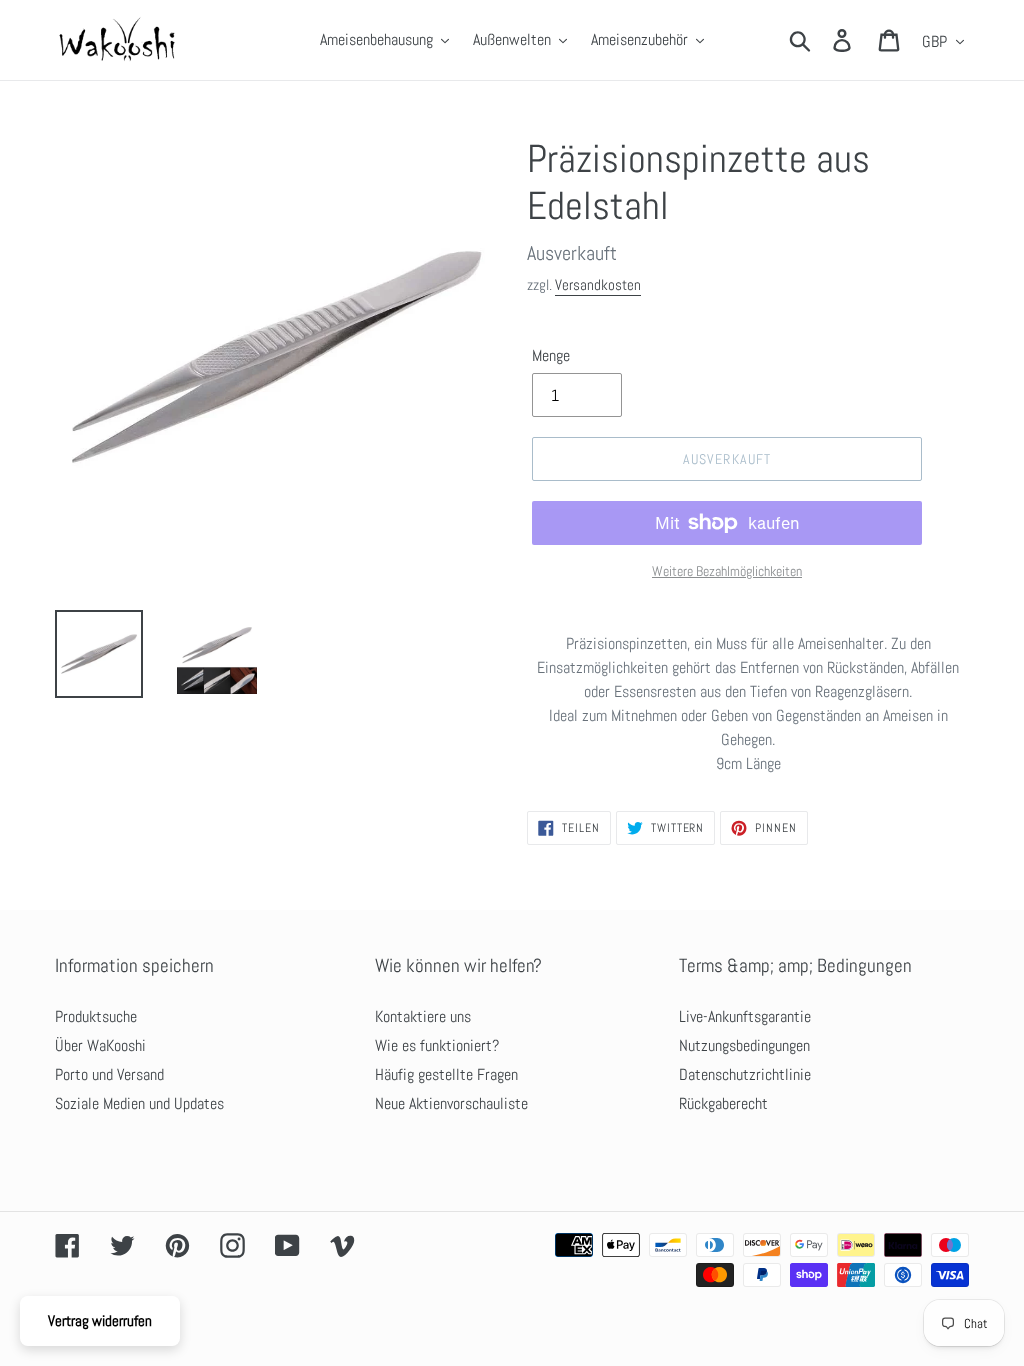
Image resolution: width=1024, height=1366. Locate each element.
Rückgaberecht (723, 1103)
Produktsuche (96, 1016)
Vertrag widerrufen (100, 1320)
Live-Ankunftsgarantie (745, 1016)
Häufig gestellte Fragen (446, 1074)
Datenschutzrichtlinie (745, 1074)
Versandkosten (598, 284)
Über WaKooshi (100, 1045)
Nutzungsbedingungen (744, 1045)
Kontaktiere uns (423, 1016)
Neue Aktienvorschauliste (451, 1103)
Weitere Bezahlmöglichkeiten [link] (727, 571)
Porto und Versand (109, 1074)
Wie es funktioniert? (437, 1045)
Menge (551, 355)
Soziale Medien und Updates (139, 1103)
